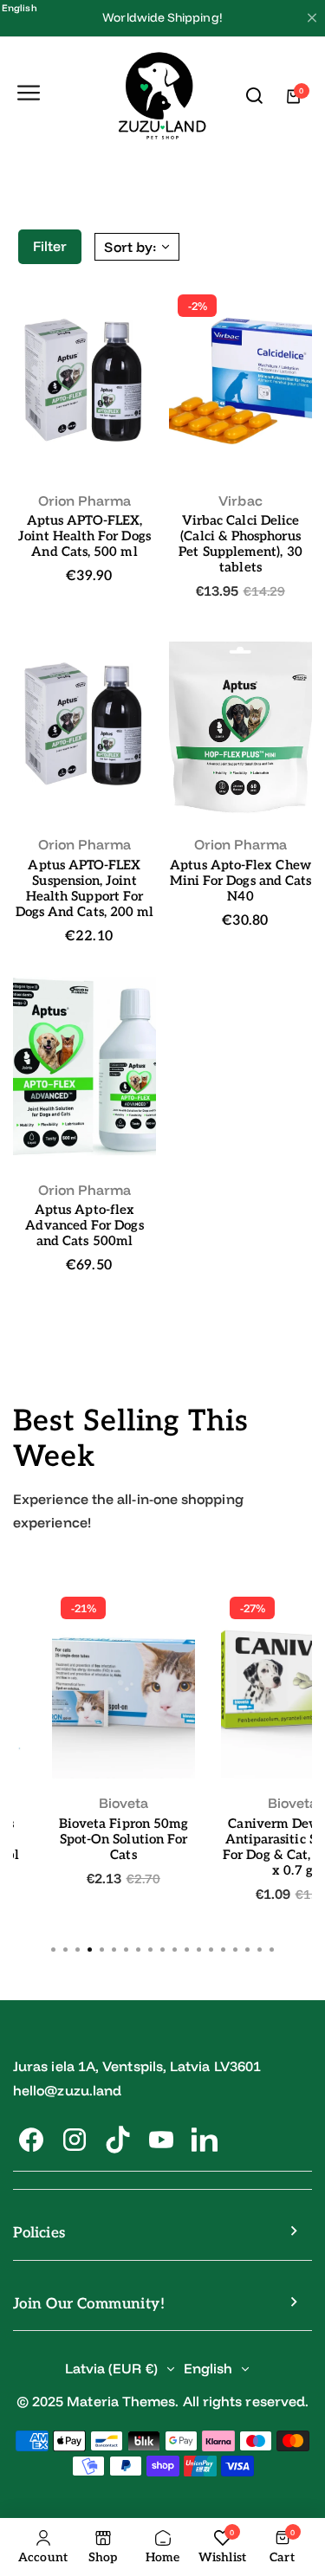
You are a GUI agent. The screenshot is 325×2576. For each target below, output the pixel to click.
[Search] (255, 96)
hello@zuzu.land (67, 2090)
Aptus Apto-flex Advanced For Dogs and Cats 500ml (84, 1225)
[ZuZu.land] (162, 97)
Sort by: (130, 247)
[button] (272, 1950)
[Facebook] (31, 2140)
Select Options (85, 444)
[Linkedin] (205, 2140)
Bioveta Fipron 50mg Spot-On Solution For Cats (123, 1839)
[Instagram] (75, 2140)
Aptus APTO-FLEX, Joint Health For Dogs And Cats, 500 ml (84, 536)
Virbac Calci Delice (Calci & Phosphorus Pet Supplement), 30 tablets (240, 544)
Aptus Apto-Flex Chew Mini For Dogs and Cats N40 (241, 881)
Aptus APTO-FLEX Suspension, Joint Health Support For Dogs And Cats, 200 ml (85, 888)
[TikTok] (118, 2140)
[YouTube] (161, 2140)
